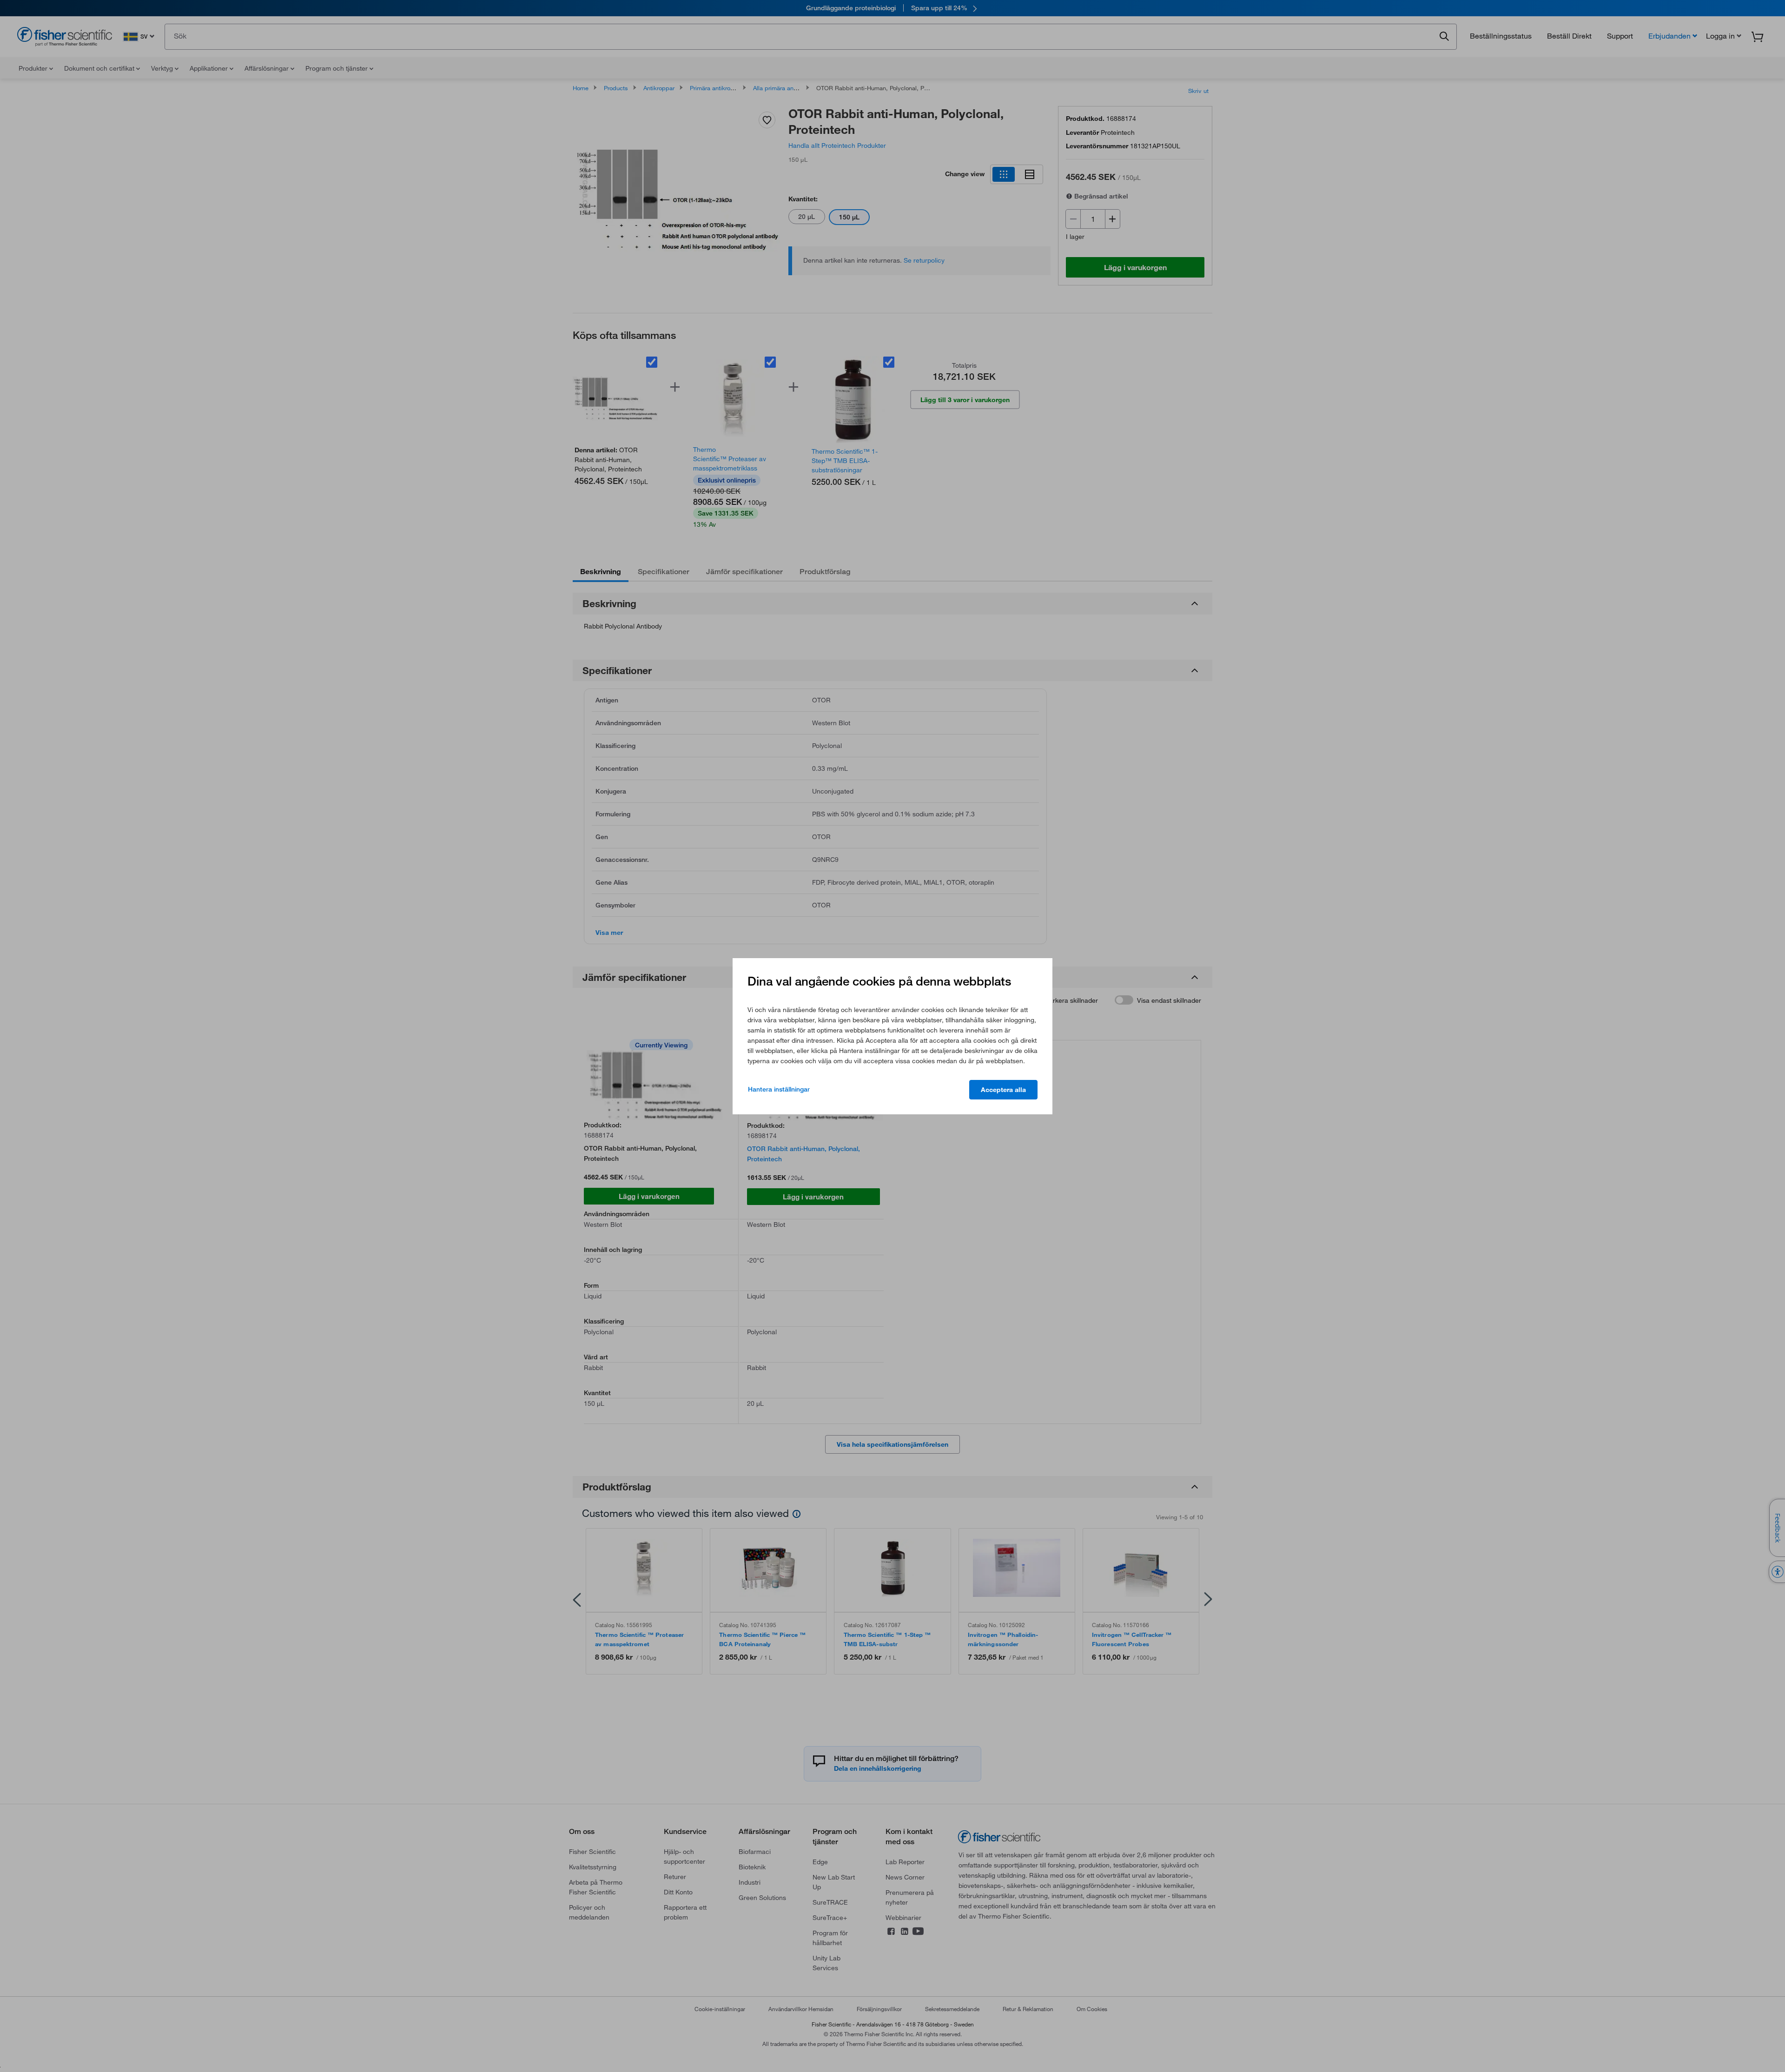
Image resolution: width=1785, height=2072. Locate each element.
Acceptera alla (1003, 1090)
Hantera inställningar (779, 1089)
